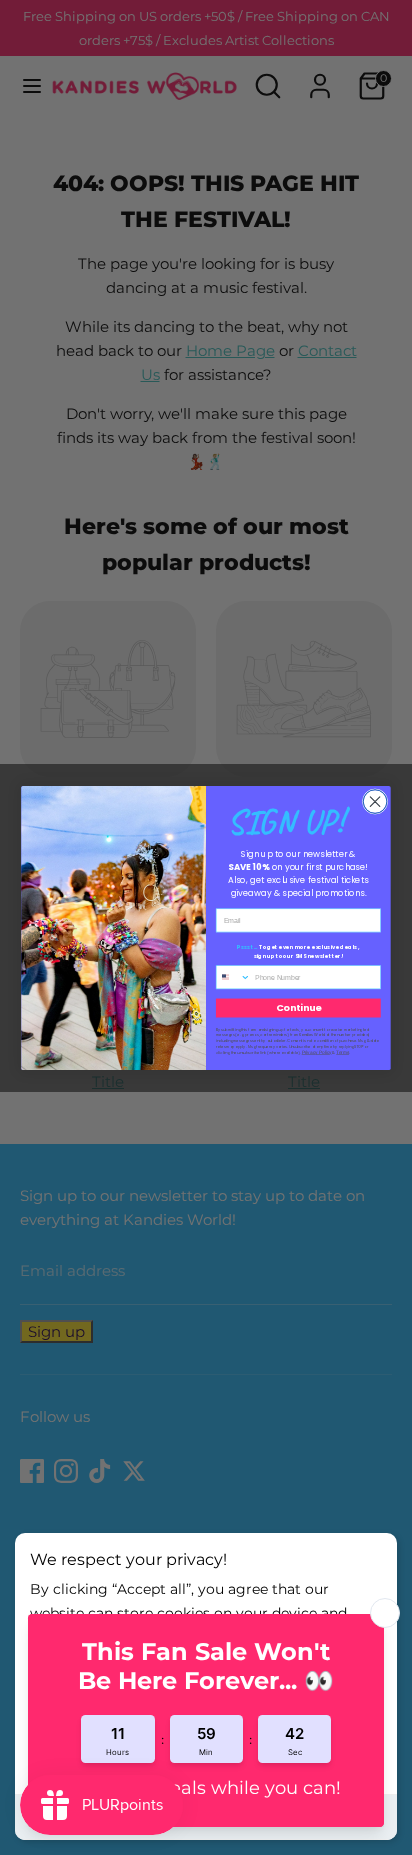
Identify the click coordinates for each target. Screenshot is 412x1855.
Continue (298, 1007)
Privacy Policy (317, 1051)
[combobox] (233, 976)
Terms (342, 1051)
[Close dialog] (375, 801)
